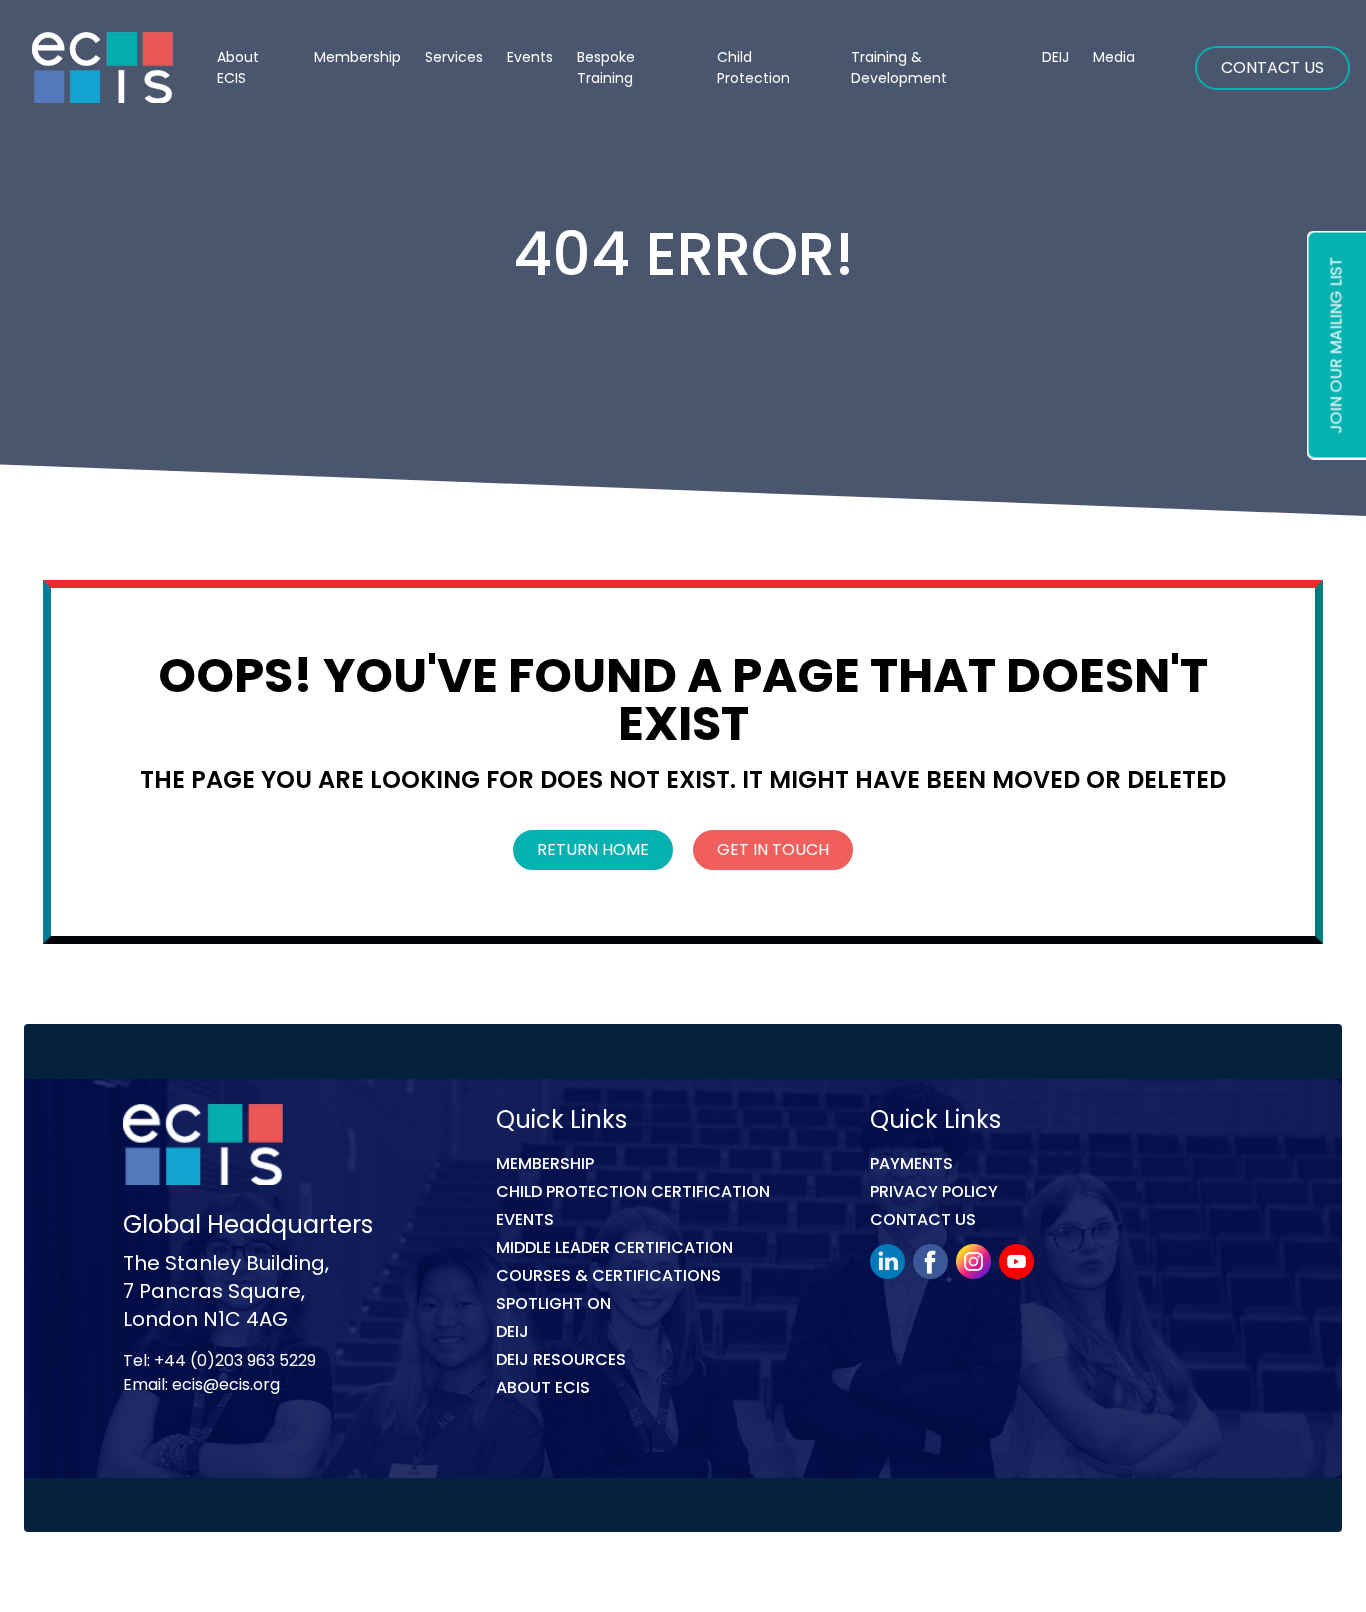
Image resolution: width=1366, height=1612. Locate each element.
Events (530, 57)
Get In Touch (773, 849)
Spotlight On (553, 1303)
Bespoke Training (606, 67)
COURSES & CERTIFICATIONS (608, 1275)
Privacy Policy (934, 1191)
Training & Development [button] (899, 67)
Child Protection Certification (633, 1191)
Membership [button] (357, 57)
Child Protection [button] (753, 67)
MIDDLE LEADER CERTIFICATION (614, 1247)
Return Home (593, 849)
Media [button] (1114, 57)
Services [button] (454, 57)
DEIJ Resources (561, 1359)
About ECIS (238, 67)
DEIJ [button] (1055, 57)
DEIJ (512, 1331)
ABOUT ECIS (543, 1387)
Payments (911, 1163)
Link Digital (459, 1575)
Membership (545, 1163)
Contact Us (1272, 67)
